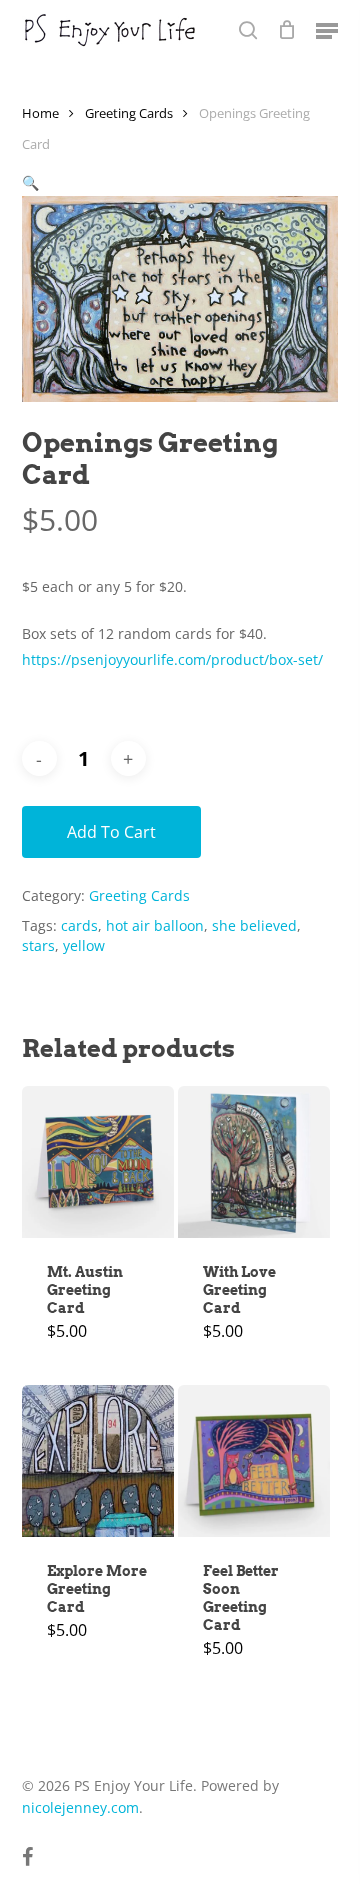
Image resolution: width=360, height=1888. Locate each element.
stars (38, 945)
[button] (327, 30)
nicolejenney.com (80, 1807)
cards (79, 925)
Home (40, 113)
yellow (84, 945)
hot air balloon (155, 925)
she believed (254, 925)
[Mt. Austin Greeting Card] (98, 1162)
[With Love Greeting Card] (254, 1162)
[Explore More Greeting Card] (98, 1461)
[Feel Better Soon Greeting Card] (254, 1461)
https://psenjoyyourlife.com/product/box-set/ (172, 659)
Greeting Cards (129, 113)
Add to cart (111, 832)
